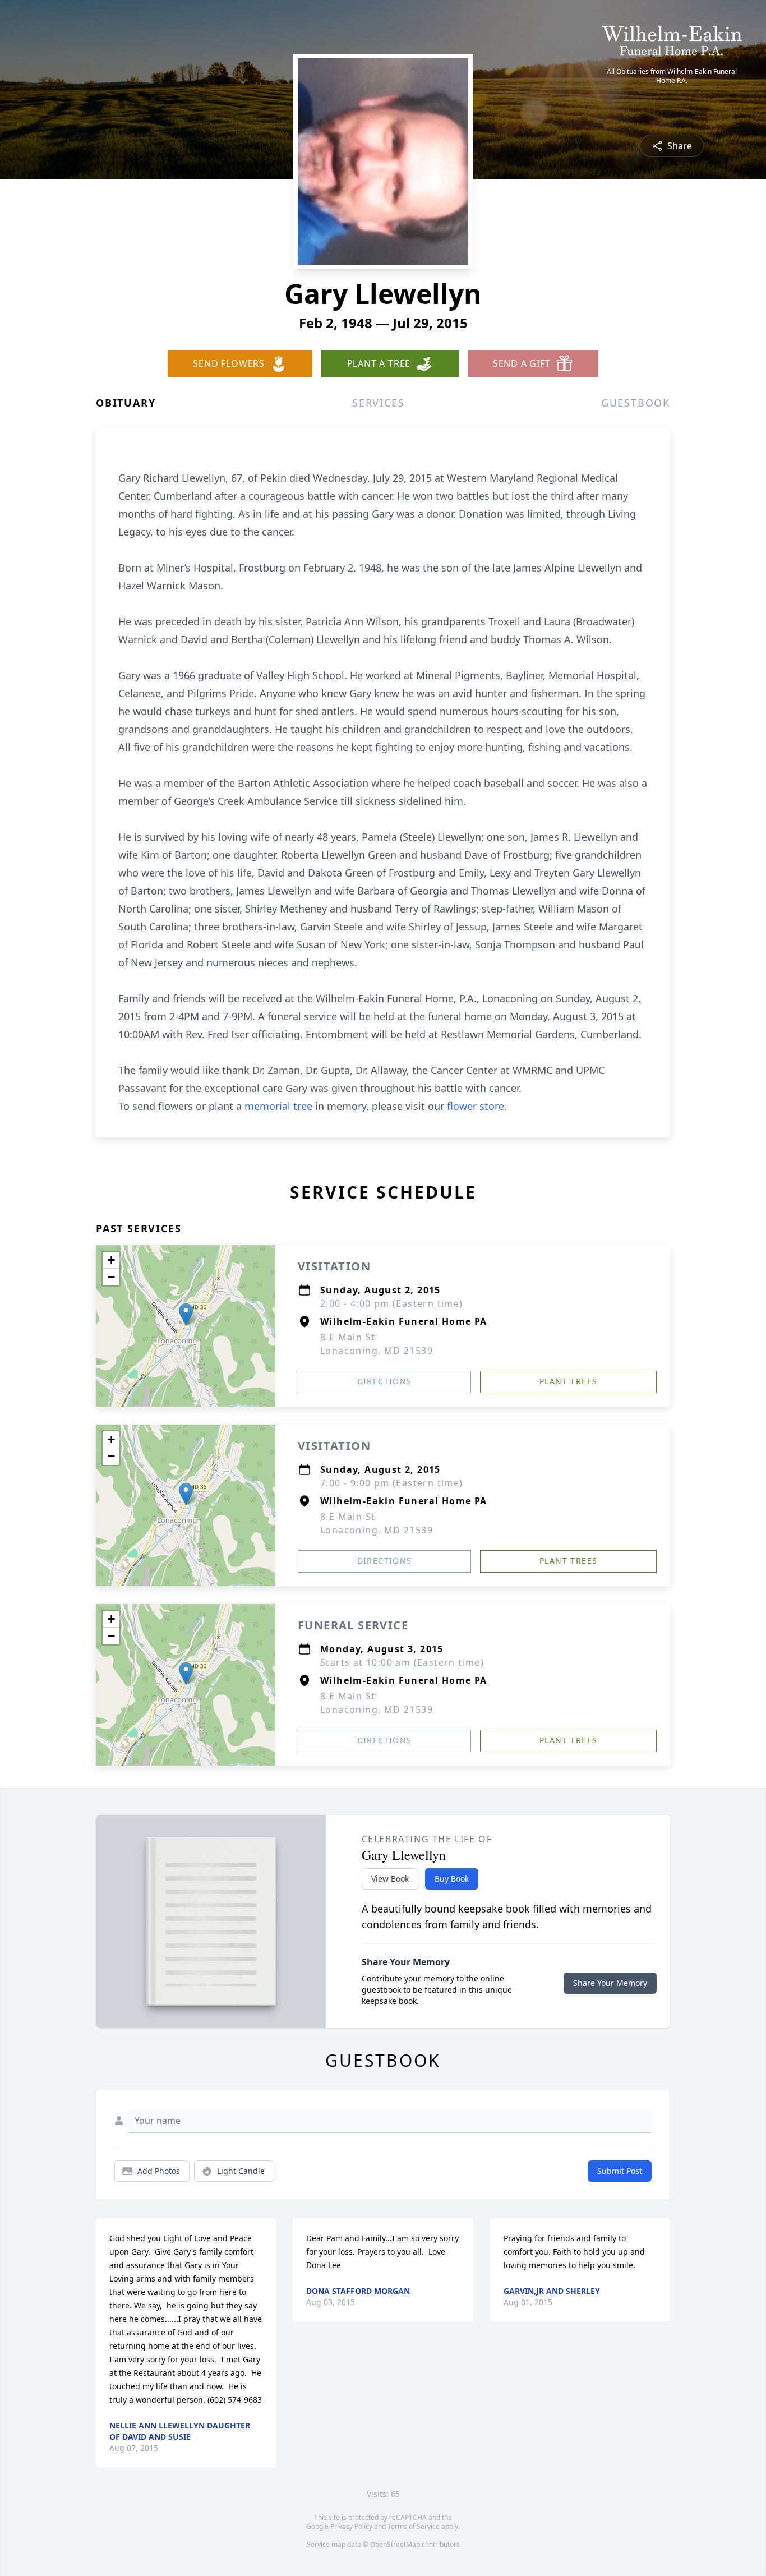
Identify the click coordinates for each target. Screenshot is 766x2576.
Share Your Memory (610, 1983)
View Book (390, 1879)
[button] (186, 1314)
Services (378, 403)
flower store (476, 1106)
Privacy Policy (351, 2526)
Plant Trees (568, 1381)
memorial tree (278, 1106)
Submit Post (620, 2171)
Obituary (126, 403)
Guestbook (636, 403)
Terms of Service (414, 2526)
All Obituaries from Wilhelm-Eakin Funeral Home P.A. (672, 76)
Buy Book (452, 1879)
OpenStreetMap (395, 2544)
